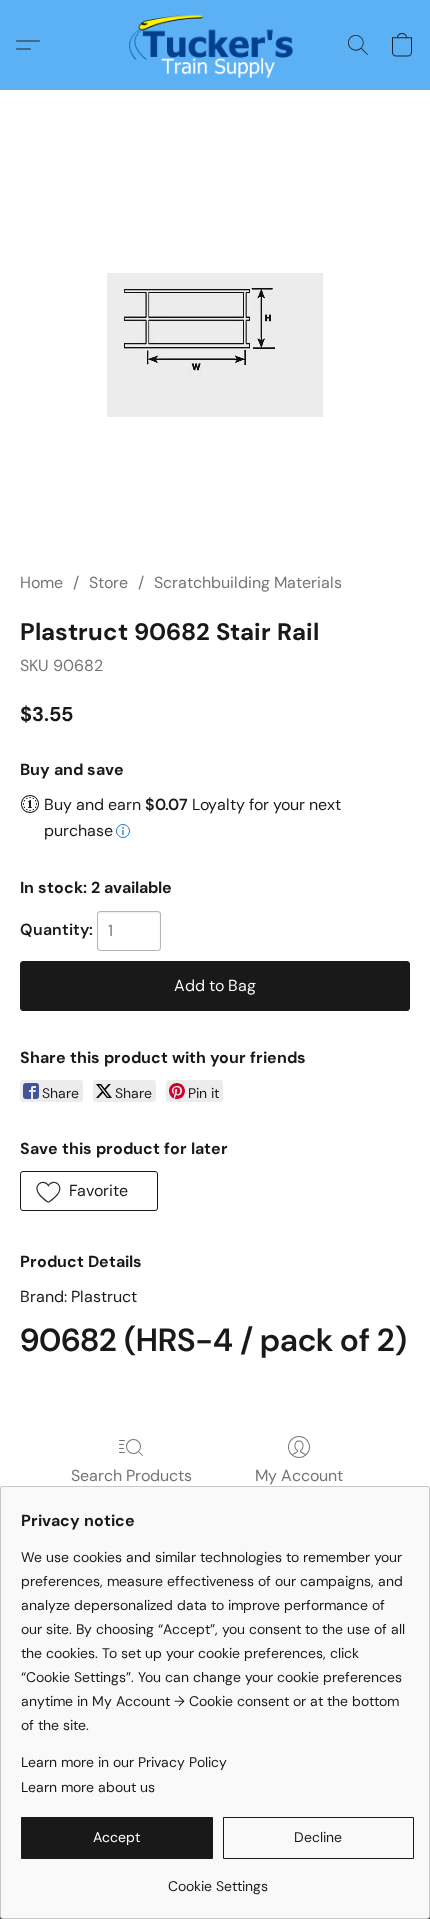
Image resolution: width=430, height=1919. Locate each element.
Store (108, 582)
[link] (217, 1878)
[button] (215, 45)
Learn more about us (88, 1787)
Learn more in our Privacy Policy (124, 1762)
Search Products (131, 1475)
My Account (299, 1475)
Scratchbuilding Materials (248, 582)
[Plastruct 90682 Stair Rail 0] (215, 345)
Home (41, 582)
